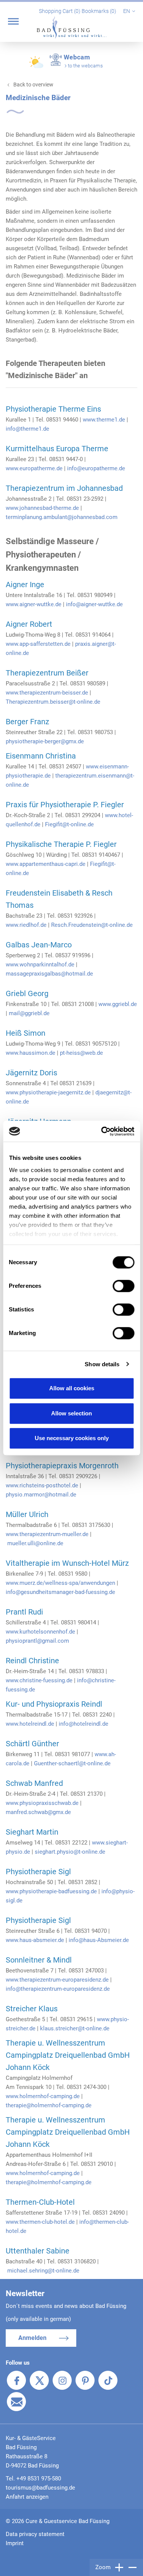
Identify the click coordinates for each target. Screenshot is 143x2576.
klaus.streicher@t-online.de (75, 2028)
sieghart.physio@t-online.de (70, 1852)
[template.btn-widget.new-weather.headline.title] (37, 65)
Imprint (15, 2543)
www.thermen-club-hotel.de (40, 2222)
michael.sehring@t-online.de (43, 2271)
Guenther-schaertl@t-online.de (72, 1763)
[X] (39, 2380)
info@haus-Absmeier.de (99, 1940)
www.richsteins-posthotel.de (42, 1485)
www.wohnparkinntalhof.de (40, 965)
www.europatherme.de (34, 468)
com (112, 517)
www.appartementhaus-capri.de (46, 864)
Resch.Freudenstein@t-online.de (92, 925)
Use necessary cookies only (72, 1438)
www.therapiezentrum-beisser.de (47, 693)
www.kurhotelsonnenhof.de (40, 1632)
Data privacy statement (35, 2534)
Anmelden (32, 2338)
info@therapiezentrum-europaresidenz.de (58, 1989)
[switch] (123, 1286)
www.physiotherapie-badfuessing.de (51, 1891)
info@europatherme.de (96, 468)
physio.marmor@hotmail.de (41, 1495)
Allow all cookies (72, 1388)
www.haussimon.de (31, 1053)
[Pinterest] (85, 2380)
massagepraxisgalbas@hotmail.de (49, 974)
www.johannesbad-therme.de (42, 508)
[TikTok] (108, 2380)
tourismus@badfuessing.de (40, 2488)
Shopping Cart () (60, 11)
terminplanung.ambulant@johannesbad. (56, 517)
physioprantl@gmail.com (37, 1641)
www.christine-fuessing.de (39, 1680)
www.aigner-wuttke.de (34, 604)
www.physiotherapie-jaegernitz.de (48, 1092)
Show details (102, 1364)
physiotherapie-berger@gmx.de (45, 741)
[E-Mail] (16, 2402)
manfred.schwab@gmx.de (38, 1812)
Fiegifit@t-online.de (69, 824)
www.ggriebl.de (118, 1004)
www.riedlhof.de (26, 925)
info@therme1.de (27, 429)
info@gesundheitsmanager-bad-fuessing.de (60, 1592)
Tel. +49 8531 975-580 (33, 2479)
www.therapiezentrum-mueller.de (47, 1534)
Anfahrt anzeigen (27, 2497)
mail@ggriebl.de (29, 1013)
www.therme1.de (104, 420)
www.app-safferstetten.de (38, 644)
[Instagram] (62, 2380)
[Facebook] (16, 2380)
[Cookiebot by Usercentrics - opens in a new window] (102, 1131)
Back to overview (33, 85)
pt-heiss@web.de (81, 1053)
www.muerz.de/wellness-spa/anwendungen (60, 1583)
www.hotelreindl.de (30, 1724)
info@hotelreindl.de (84, 1724)
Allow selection (71, 1413)
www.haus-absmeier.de (35, 1940)
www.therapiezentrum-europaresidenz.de (57, 1980)
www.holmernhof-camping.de (43, 2096)
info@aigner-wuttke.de (94, 604)
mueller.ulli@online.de (35, 1543)
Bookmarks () (100, 11)
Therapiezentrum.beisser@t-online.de (53, 702)
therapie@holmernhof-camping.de (49, 2105)
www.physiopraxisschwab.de (42, 1803)
